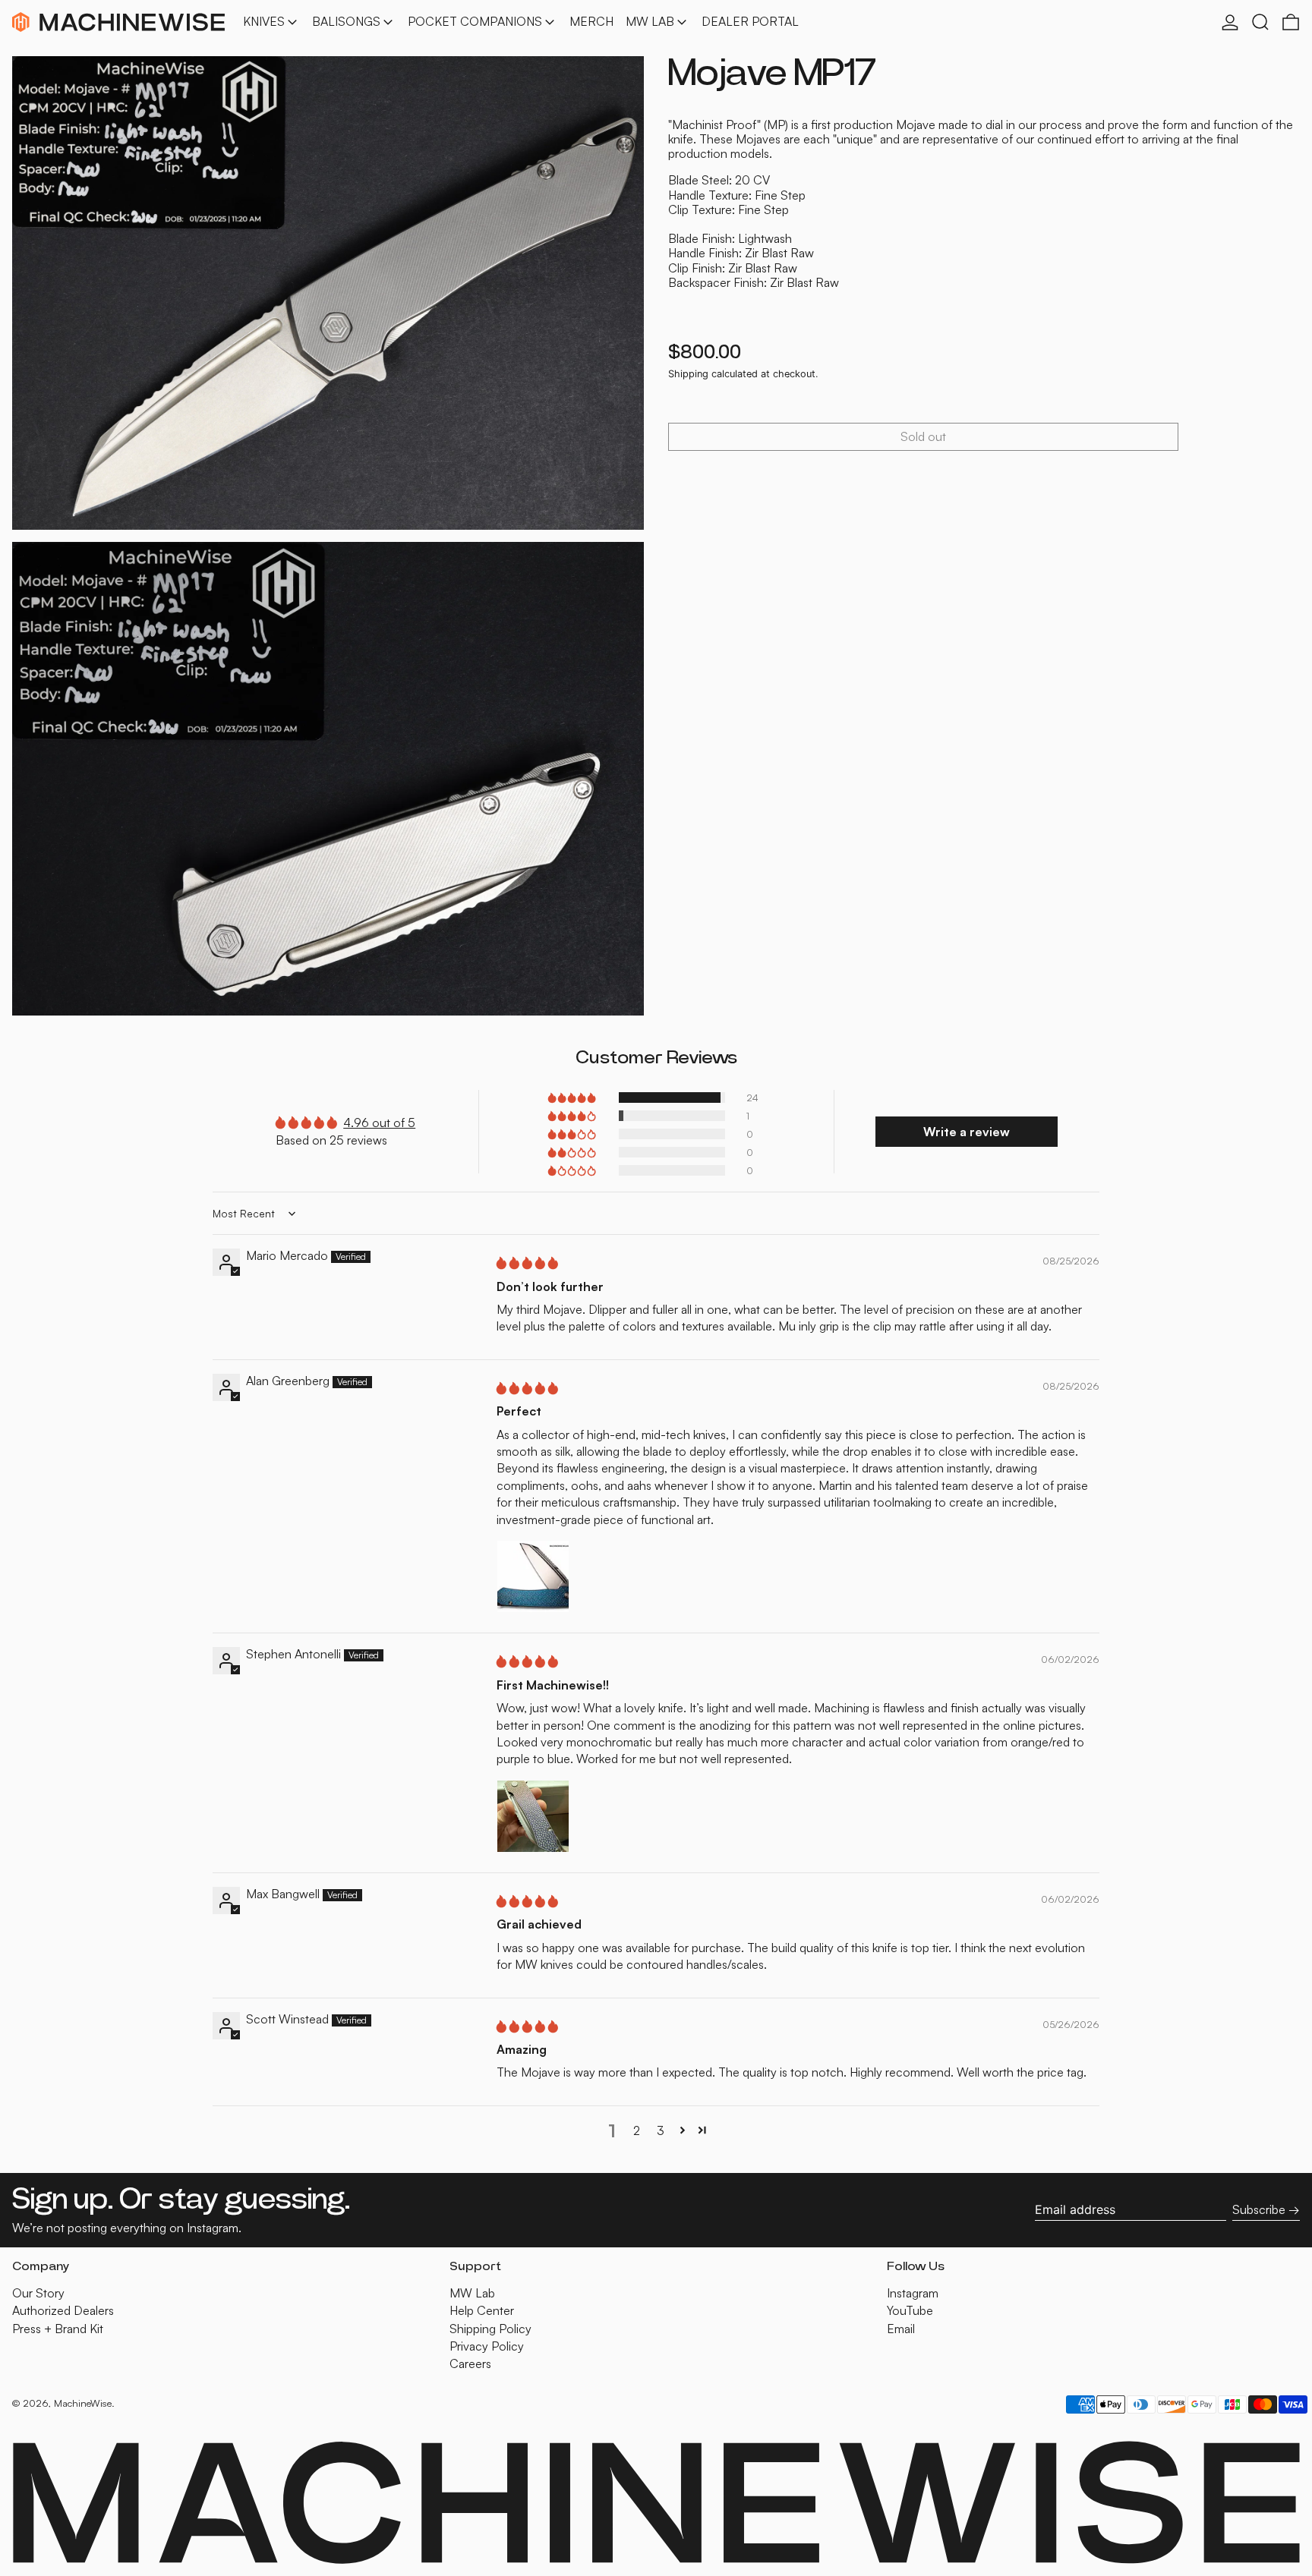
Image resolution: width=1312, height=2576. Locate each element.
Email (901, 2329)
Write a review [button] (967, 1132)
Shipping (688, 374)
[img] (527, 1263)
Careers (470, 2363)
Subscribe (1259, 2209)
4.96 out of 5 (379, 1123)
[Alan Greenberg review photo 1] (533, 1576)
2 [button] (637, 2130)
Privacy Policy (487, 2346)
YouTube (910, 2311)
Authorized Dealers (63, 2310)
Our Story (38, 2293)
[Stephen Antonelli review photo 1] (533, 1816)
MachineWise (83, 2403)
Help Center (482, 2310)
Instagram (913, 2293)
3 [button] (661, 2130)
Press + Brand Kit (58, 2329)
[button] (1260, 22)
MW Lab (472, 2293)
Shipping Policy (490, 2329)
